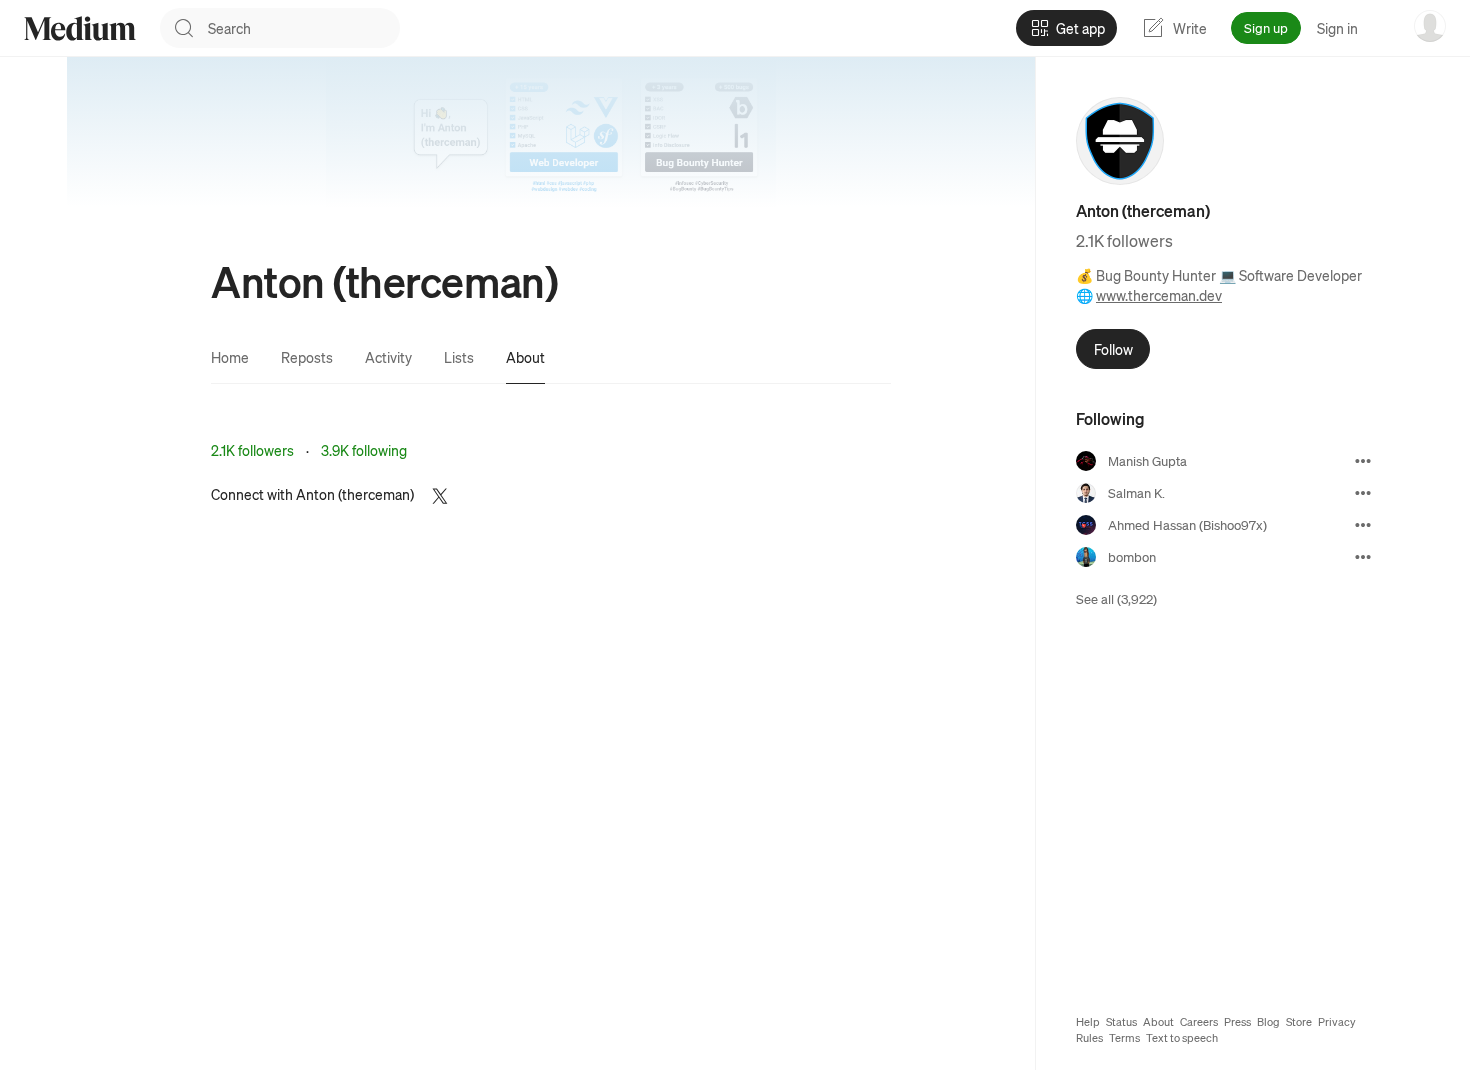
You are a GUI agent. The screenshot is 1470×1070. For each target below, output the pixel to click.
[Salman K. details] (1363, 493)
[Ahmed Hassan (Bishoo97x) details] (1363, 525)
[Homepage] (80, 28)
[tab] (230, 357)
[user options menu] (1430, 26)
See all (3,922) (1116, 598)
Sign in (1337, 28)
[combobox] (304, 28)
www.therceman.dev (1159, 295)
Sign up (1266, 27)
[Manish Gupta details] (1363, 461)
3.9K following (364, 450)
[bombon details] (1363, 557)
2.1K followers (252, 450)
